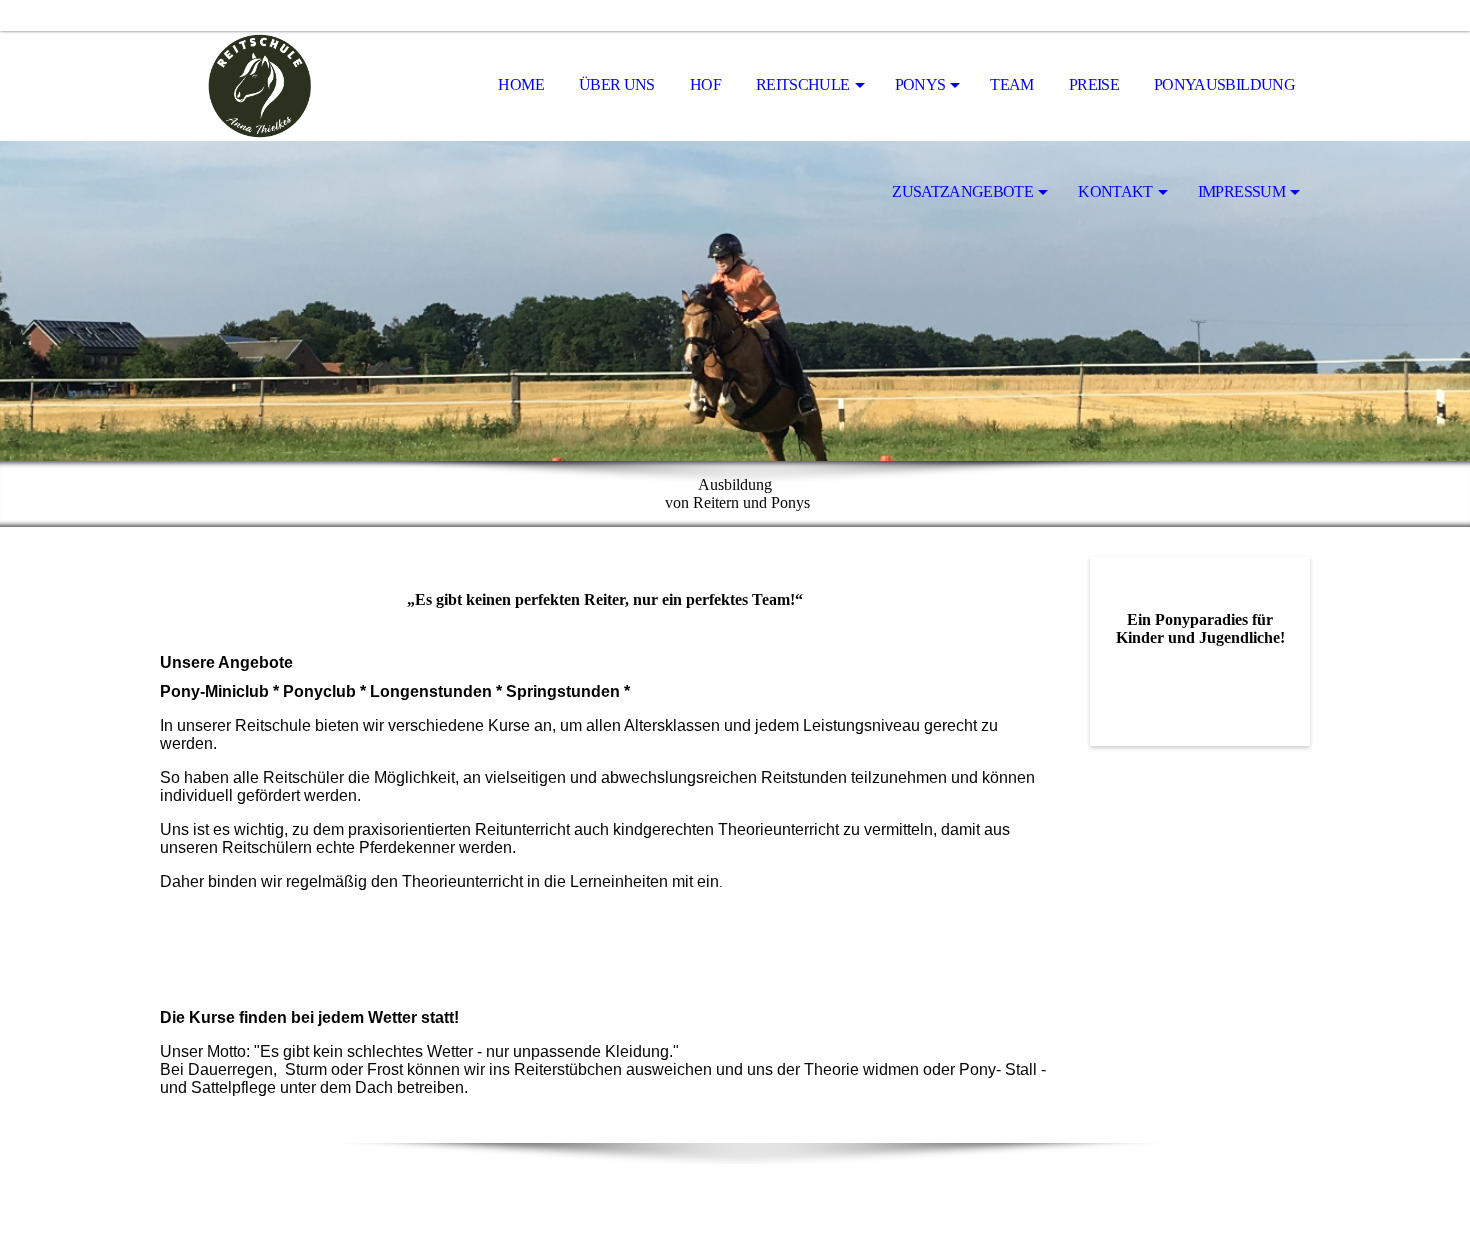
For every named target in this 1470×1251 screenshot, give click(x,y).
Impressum (1241, 191)
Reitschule (803, 84)
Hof (705, 84)
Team (1011, 84)
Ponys (920, 84)
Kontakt (1115, 191)
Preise (1094, 84)
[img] (260, 86)
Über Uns (617, 84)
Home (520, 84)
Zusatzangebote (962, 191)
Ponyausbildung (1224, 84)
